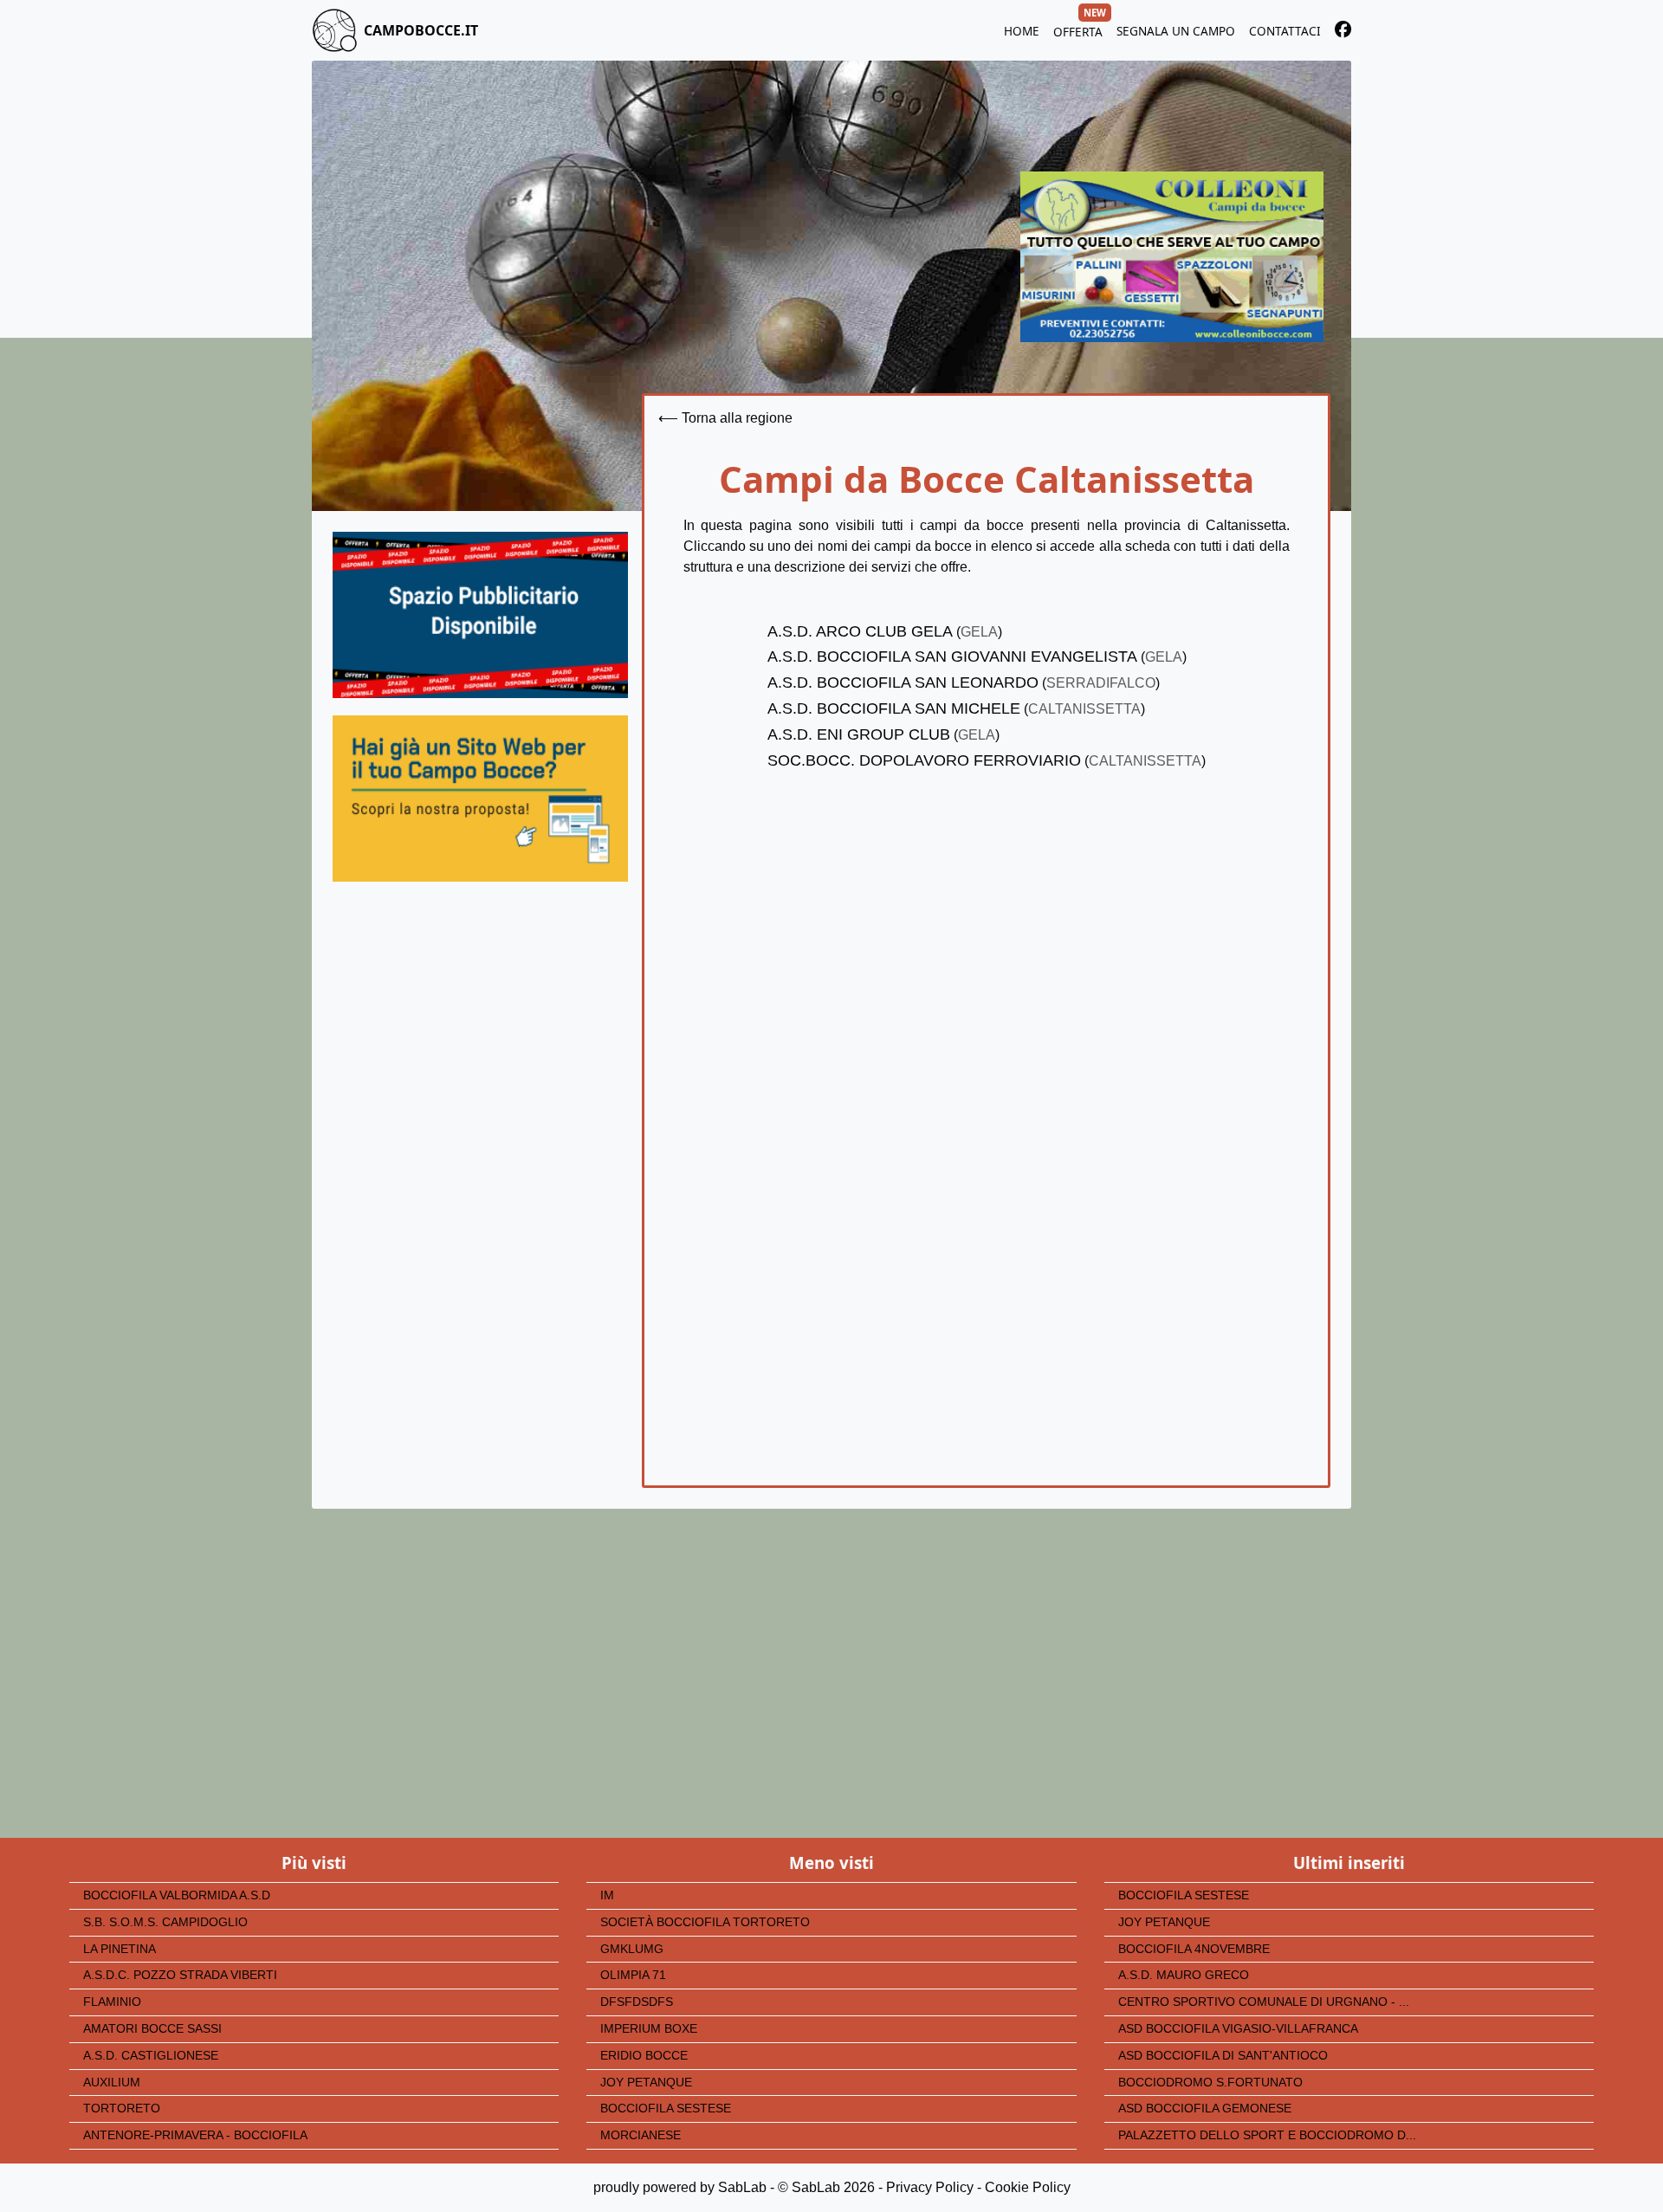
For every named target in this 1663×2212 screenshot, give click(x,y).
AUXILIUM (112, 2083)
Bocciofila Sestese (666, 2109)
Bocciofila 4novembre (1194, 1949)
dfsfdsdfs (637, 2002)
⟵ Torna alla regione (725, 418)
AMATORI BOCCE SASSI (152, 2029)
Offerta (1078, 29)
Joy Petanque (646, 2083)
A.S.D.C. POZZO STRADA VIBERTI (180, 1975)
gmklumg (632, 1949)
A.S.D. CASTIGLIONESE (151, 2056)
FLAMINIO (112, 2002)
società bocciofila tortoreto (705, 1922)
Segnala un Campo (1176, 31)
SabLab (742, 2187)
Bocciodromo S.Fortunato (1210, 2083)
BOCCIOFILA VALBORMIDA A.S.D (177, 1895)
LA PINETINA (120, 1949)
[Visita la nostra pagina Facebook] (1343, 32)
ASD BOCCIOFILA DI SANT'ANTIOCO (1223, 2056)
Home (1022, 31)
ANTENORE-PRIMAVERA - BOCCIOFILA (195, 2135)
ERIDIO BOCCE (644, 2056)
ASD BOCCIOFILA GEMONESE (1205, 2109)
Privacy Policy (930, 2187)
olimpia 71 (633, 1975)
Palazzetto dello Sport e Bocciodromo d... (1267, 2135)
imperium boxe (649, 2029)
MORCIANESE (641, 2135)
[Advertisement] (480, 1062)
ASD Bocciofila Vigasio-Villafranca (1238, 2029)
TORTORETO (122, 2109)
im (607, 1895)
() (885, 632)
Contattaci (1285, 31)
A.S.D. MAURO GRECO (1184, 1975)
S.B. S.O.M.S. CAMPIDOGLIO (165, 1922)
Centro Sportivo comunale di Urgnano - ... (1264, 2002)
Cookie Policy (1028, 2187)
